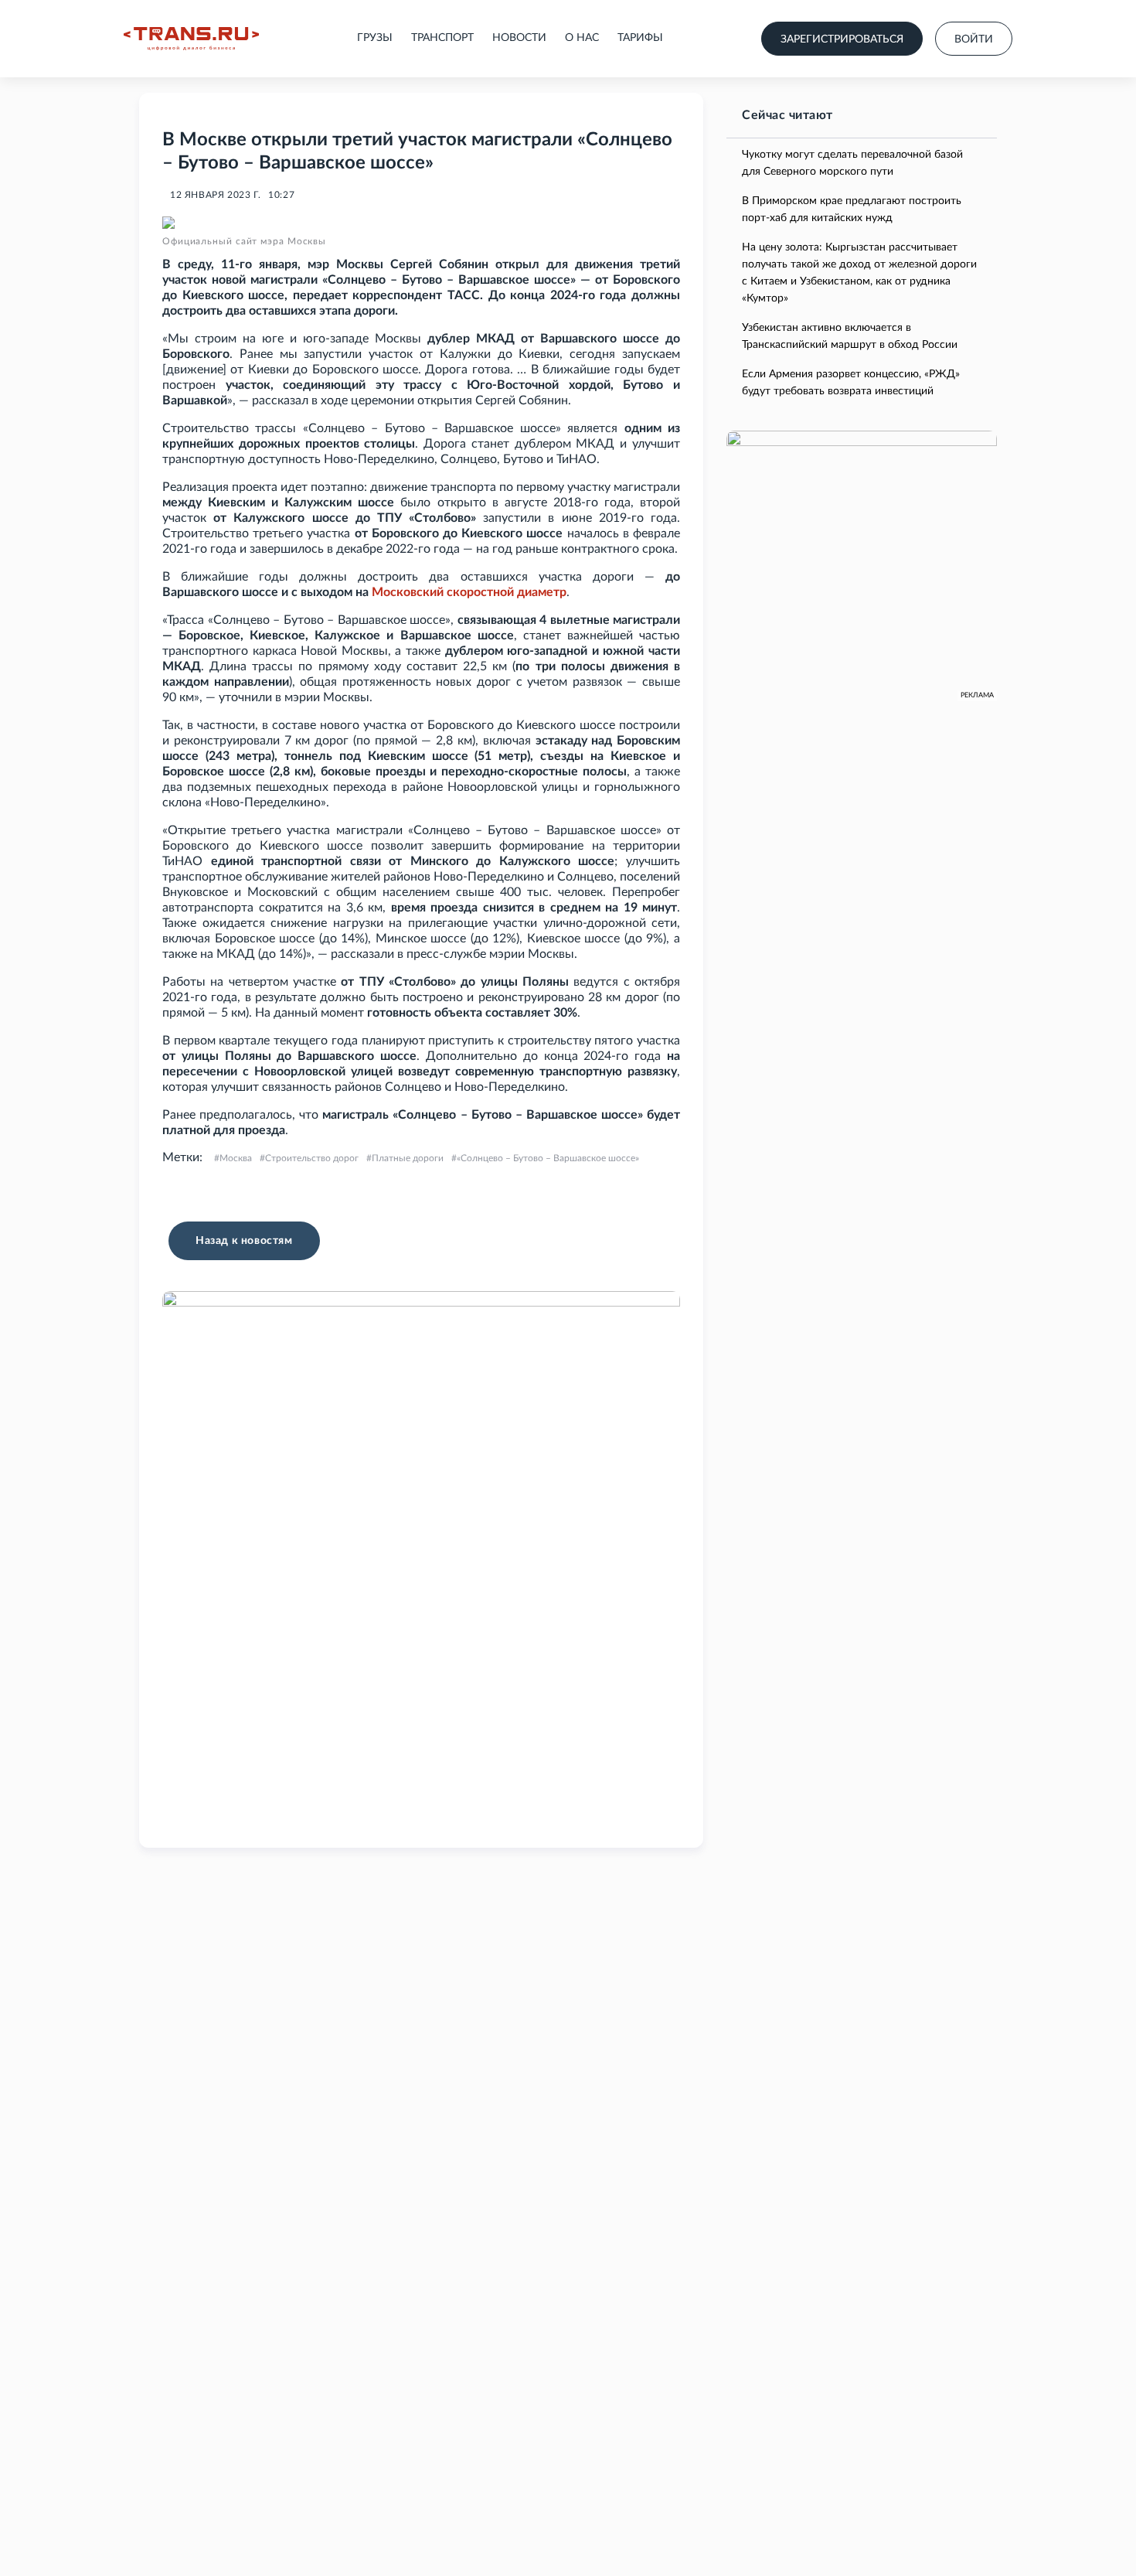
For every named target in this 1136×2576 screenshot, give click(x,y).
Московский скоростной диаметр (469, 592)
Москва (236, 1158)
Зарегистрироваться (842, 39)
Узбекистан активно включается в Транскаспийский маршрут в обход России (850, 336)
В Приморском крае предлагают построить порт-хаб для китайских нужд (852, 210)
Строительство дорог (312, 1158)
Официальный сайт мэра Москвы (244, 241)
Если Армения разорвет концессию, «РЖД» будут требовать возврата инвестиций (851, 383)
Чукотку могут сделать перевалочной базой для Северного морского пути (852, 163)
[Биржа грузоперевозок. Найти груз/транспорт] (191, 39)
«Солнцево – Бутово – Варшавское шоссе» (548, 1158)
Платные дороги (408, 1158)
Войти (974, 39)
